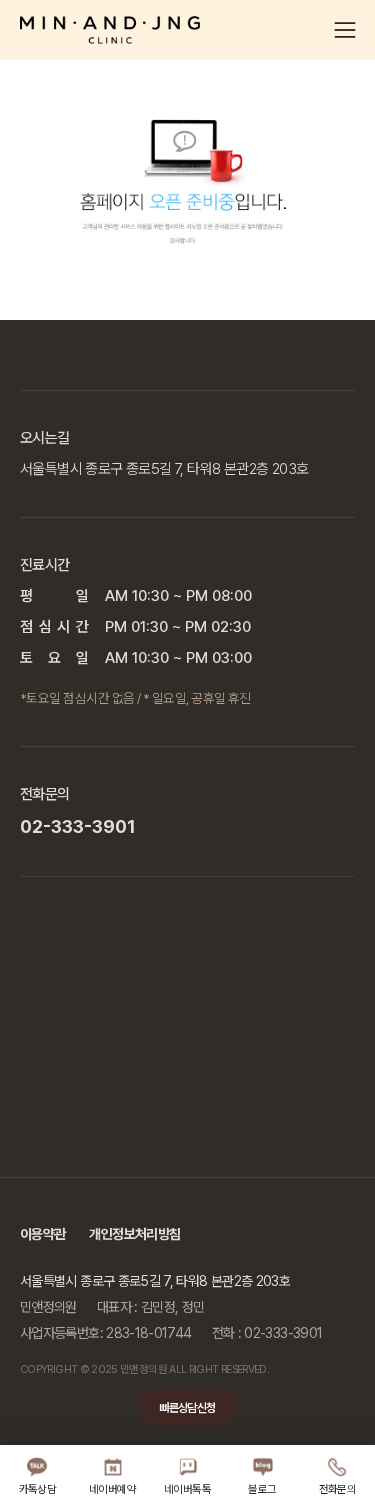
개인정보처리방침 (134, 1234)
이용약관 (42, 1234)
